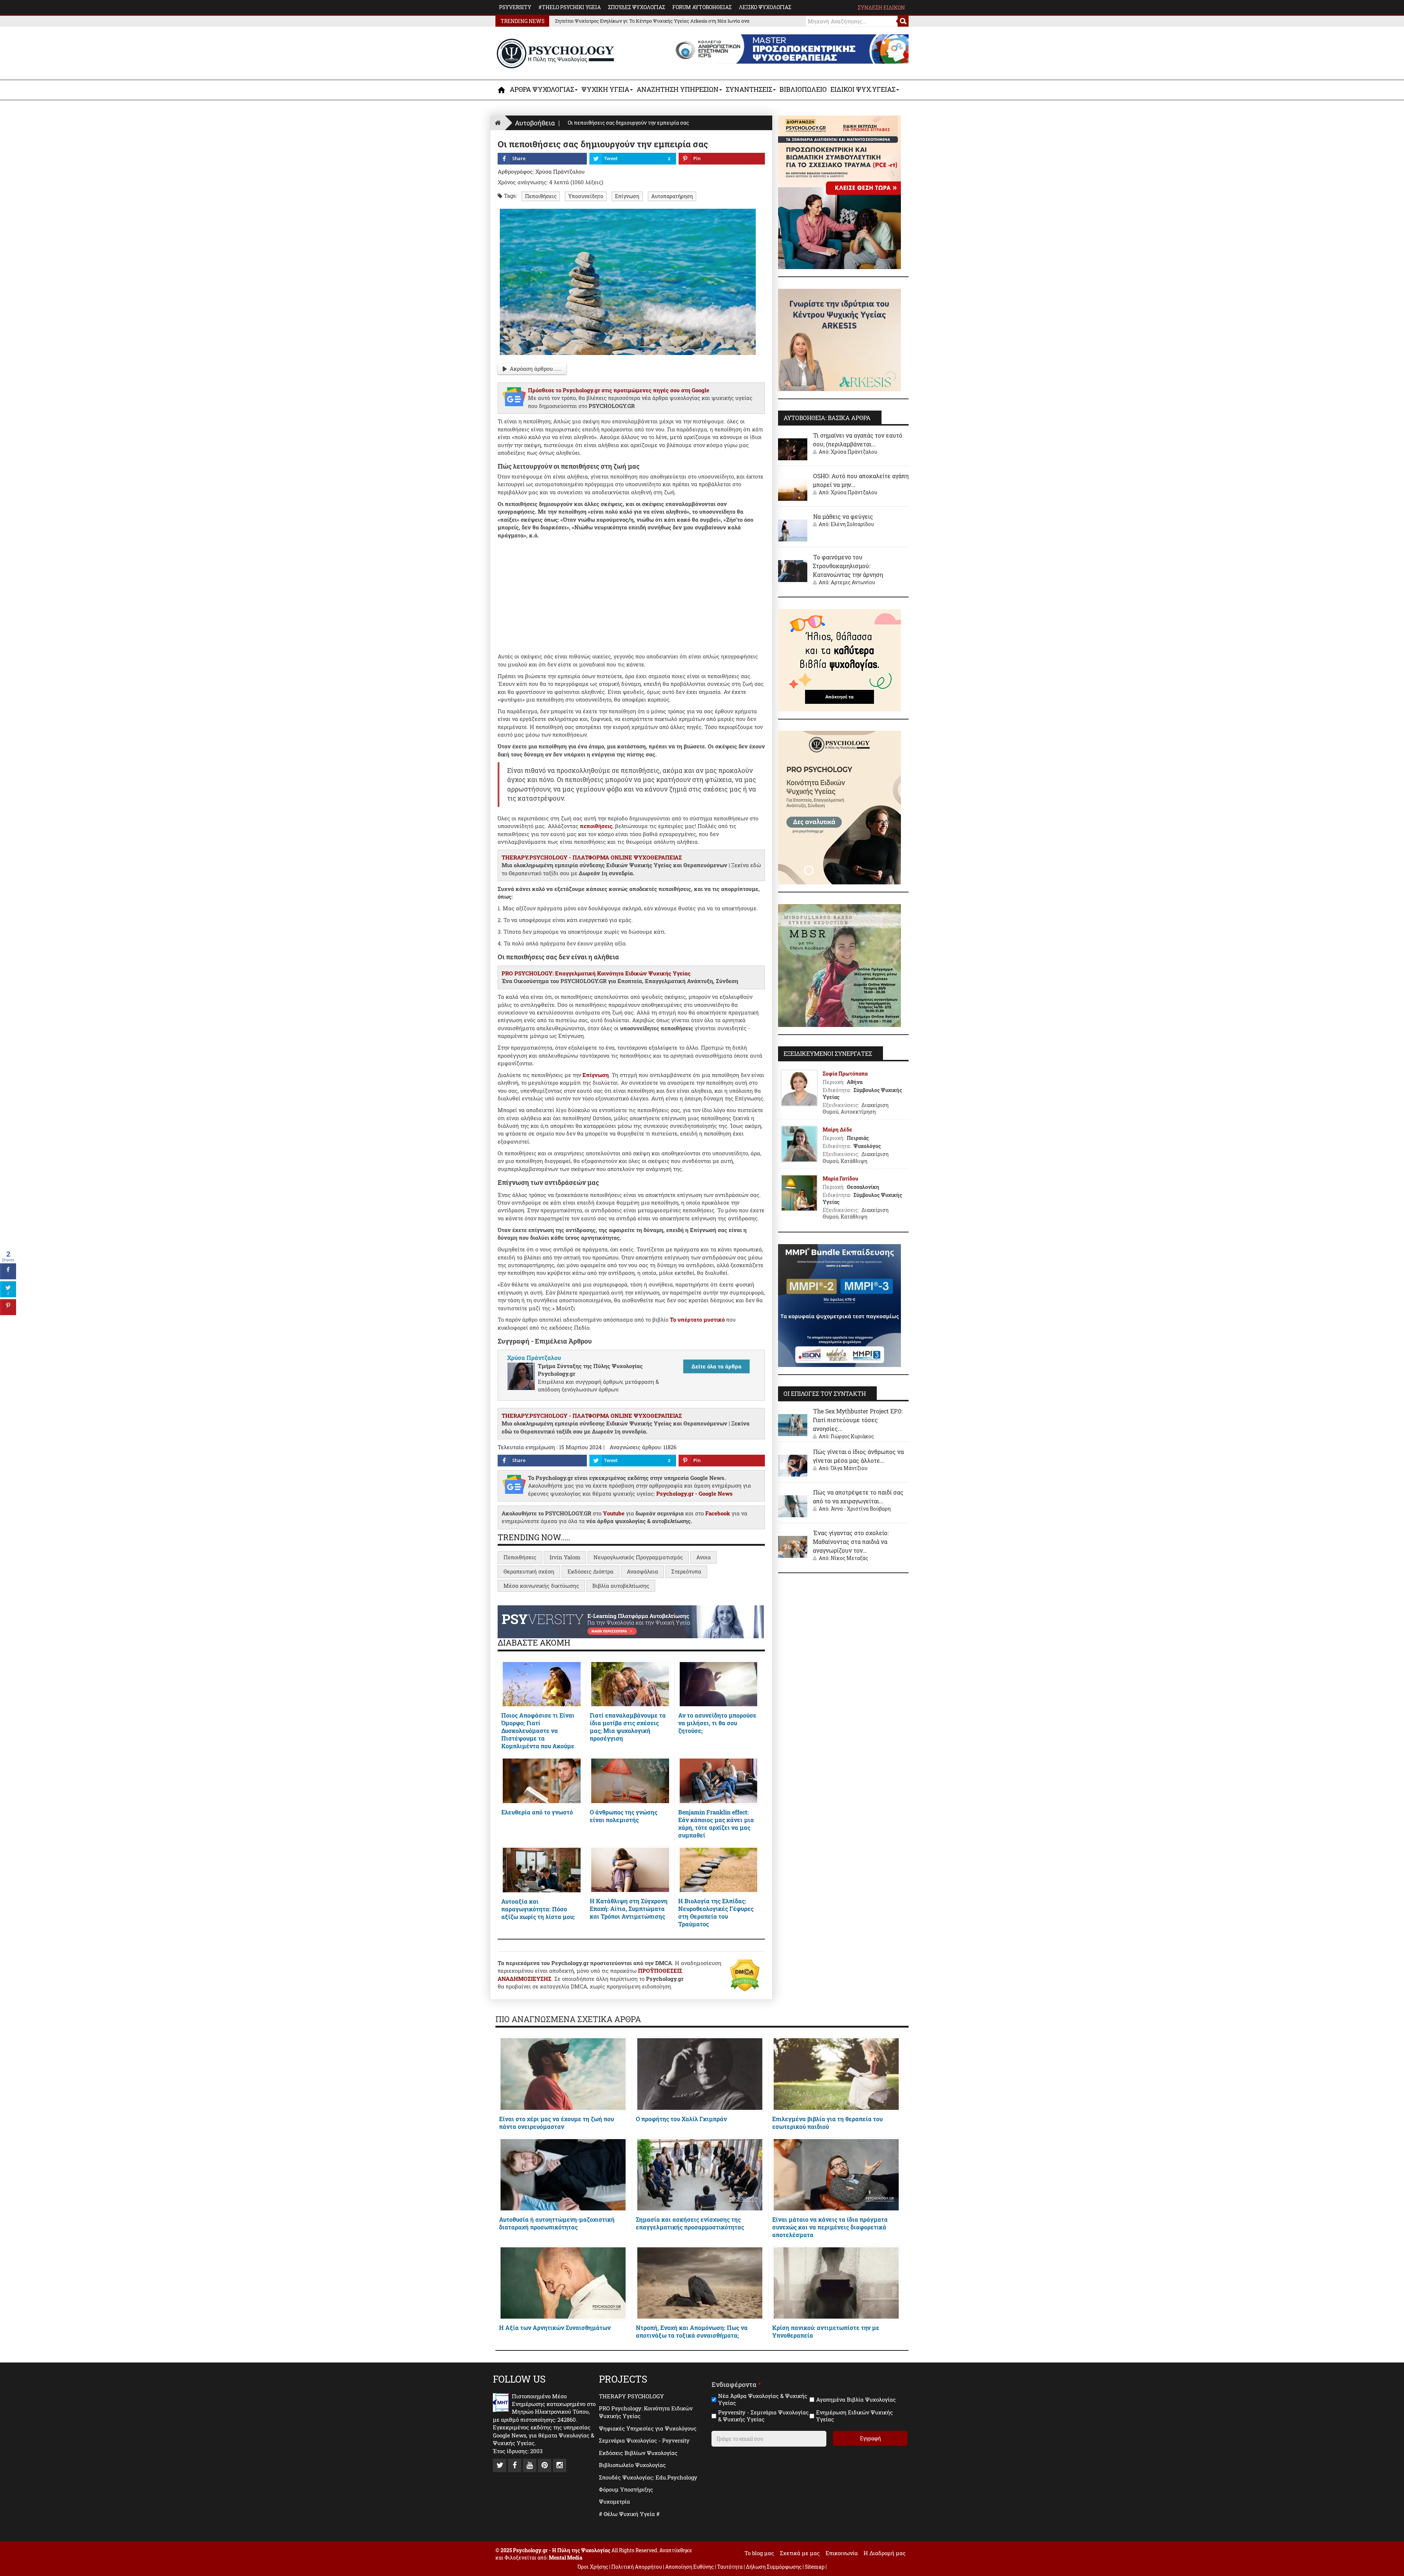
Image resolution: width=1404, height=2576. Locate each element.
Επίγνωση (627, 196)
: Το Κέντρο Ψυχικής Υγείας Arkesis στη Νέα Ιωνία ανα (652, 21)
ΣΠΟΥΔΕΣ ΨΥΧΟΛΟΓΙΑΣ (637, 7)
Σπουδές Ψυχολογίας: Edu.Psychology (648, 2477)
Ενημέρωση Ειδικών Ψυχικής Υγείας (854, 2416)
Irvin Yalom (565, 1557)
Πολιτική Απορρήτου (637, 2567)
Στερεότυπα (686, 1571)
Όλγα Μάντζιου (849, 1468)
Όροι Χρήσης (593, 2567)
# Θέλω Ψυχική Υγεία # (629, 2514)
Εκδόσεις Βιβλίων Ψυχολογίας (638, 2453)
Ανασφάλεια (642, 1571)
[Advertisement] (631, 594)
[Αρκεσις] (839, 339)
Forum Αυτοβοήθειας (702, 7)
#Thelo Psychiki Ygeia (570, 7)
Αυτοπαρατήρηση (672, 196)
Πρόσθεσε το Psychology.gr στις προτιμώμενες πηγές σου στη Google (619, 390)
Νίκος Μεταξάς (849, 1558)
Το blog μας (759, 2553)
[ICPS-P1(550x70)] (790, 48)
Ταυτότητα (730, 2567)
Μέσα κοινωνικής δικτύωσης (541, 1586)
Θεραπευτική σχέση (529, 1571)
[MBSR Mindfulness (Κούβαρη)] (839, 965)
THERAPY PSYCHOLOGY (631, 2396)
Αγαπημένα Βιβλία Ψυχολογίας (856, 2400)
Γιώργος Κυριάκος (852, 1436)
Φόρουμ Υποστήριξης (626, 2489)
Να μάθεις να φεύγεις (843, 516)
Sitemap (815, 2567)
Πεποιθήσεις (541, 196)
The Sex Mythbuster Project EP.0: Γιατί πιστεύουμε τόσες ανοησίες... (858, 1420)
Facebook (718, 1513)
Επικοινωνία (842, 2553)
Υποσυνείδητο (586, 196)
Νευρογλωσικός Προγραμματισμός (638, 1557)
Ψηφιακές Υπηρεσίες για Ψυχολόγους (648, 2428)
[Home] (498, 123)
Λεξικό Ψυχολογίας (765, 7)
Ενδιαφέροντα (736, 2385)
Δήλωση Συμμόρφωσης (774, 2567)
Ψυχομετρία (614, 2501)
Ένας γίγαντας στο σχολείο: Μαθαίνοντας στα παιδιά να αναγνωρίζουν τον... (851, 1542)
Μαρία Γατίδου (840, 1179)
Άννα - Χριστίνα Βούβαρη (861, 1509)
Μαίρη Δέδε (837, 1130)
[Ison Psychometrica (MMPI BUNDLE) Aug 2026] (839, 1305)
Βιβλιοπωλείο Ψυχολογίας (632, 2465)
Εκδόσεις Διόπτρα (590, 1571)
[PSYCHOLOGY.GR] (556, 54)
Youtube (614, 1513)
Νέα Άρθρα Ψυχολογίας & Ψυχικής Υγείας (763, 2400)
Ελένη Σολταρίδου (852, 524)
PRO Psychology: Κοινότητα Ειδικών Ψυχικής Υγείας (646, 2412)
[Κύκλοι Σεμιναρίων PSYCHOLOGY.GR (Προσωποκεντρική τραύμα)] (839, 192)
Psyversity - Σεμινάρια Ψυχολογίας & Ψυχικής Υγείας (763, 2416)
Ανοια (703, 1557)
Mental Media (566, 2558)
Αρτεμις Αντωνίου (853, 582)
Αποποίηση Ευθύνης (689, 2567)
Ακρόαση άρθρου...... (536, 369)
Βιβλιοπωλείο (803, 89)
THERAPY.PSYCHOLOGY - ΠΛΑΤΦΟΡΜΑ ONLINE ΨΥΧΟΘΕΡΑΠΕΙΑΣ (592, 857)
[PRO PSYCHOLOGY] (839, 807)
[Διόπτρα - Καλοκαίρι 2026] (839, 660)
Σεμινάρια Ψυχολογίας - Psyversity (644, 2440)
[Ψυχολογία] (502, 90)
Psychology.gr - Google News (695, 1493)
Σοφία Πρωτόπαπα (845, 1074)
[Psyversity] (631, 1621)
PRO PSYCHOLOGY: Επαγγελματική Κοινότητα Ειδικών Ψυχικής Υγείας (596, 973)
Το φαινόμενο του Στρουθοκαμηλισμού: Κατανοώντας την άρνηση (848, 566)
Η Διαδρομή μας (885, 2553)
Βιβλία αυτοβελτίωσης (621, 1586)
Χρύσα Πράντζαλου (854, 452)
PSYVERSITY (515, 7)
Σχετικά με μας (800, 2553)
